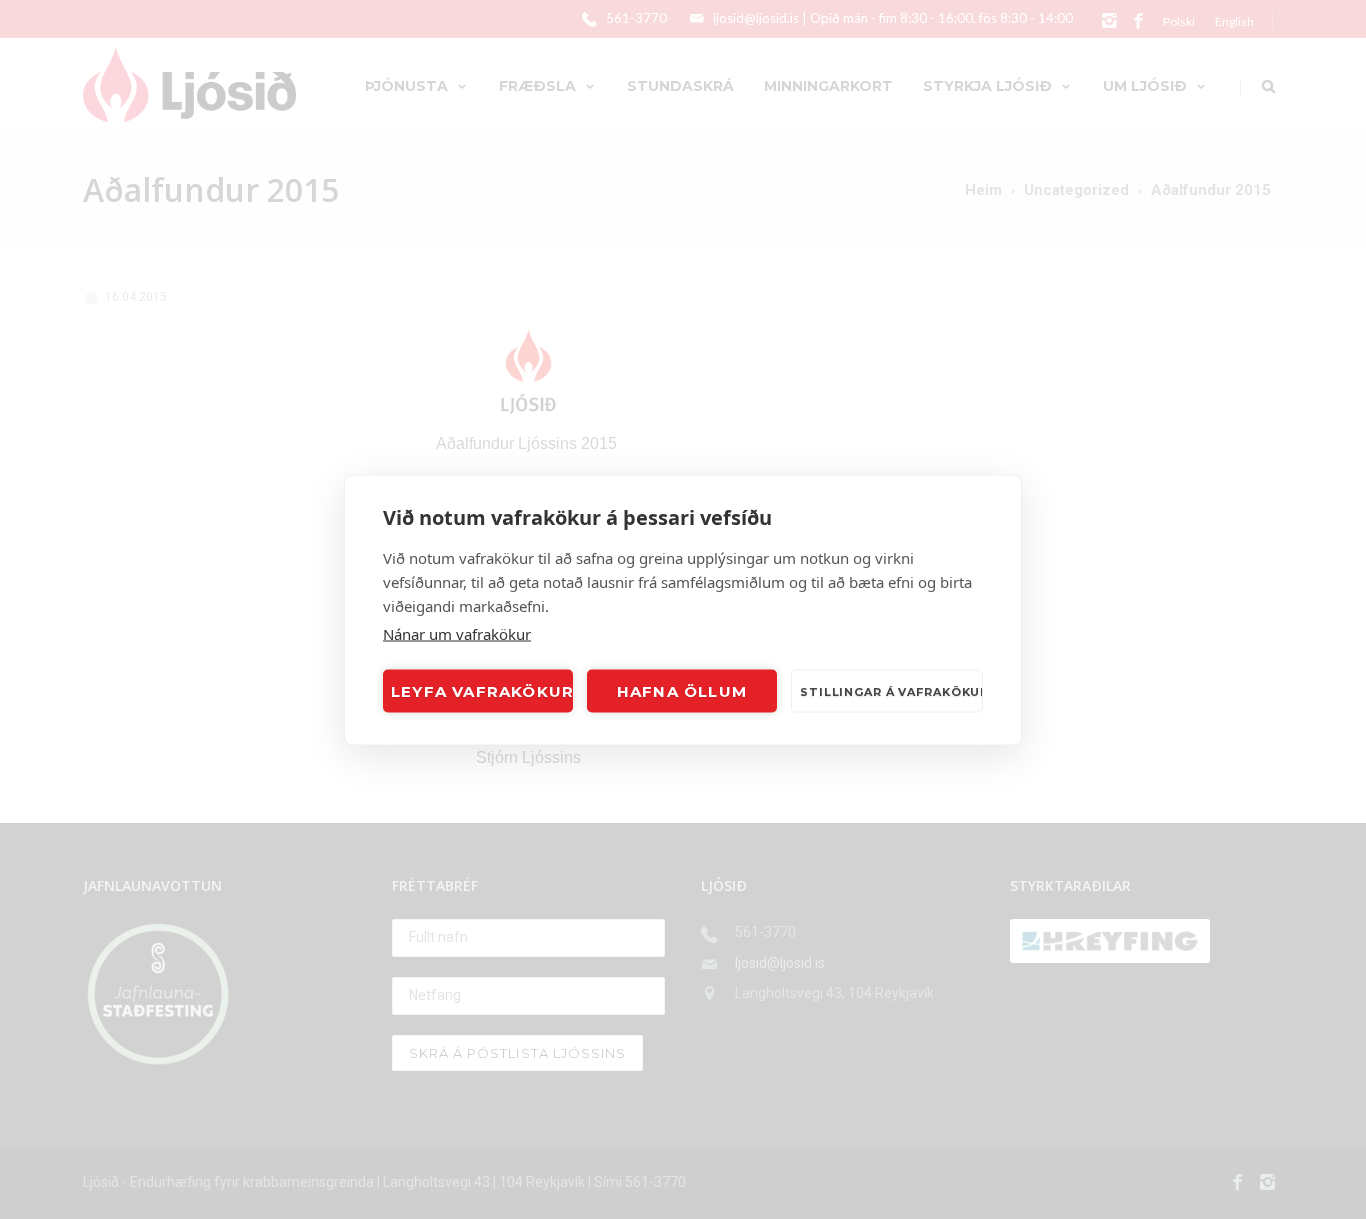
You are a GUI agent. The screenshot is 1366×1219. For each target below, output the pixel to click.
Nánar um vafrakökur (457, 633)
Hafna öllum (682, 690)
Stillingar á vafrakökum (891, 691)
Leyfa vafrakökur (482, 690)
